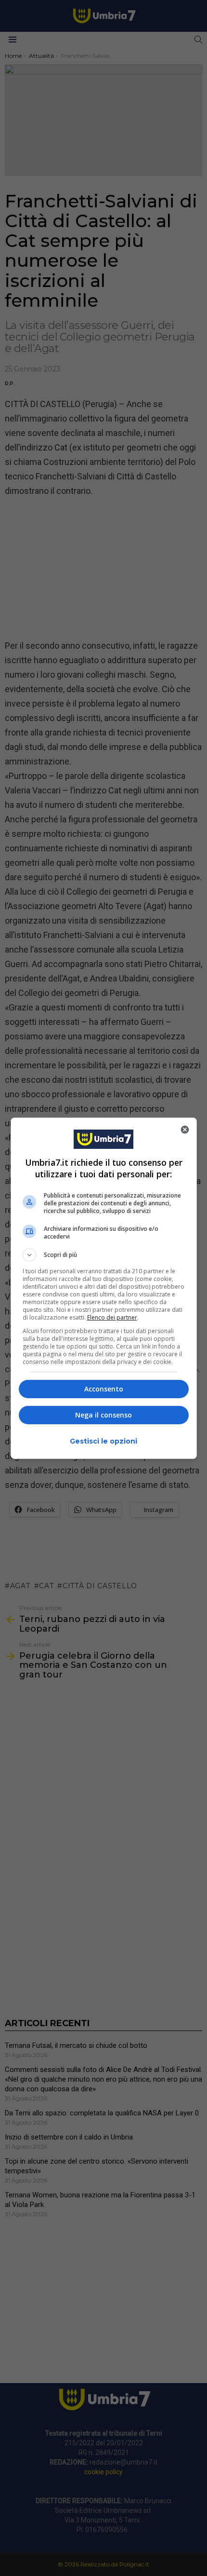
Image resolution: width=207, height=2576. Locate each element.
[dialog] (104, 1288)
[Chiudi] (185, 1130)
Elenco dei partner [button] (112, 1317)
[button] (104, 1255)
